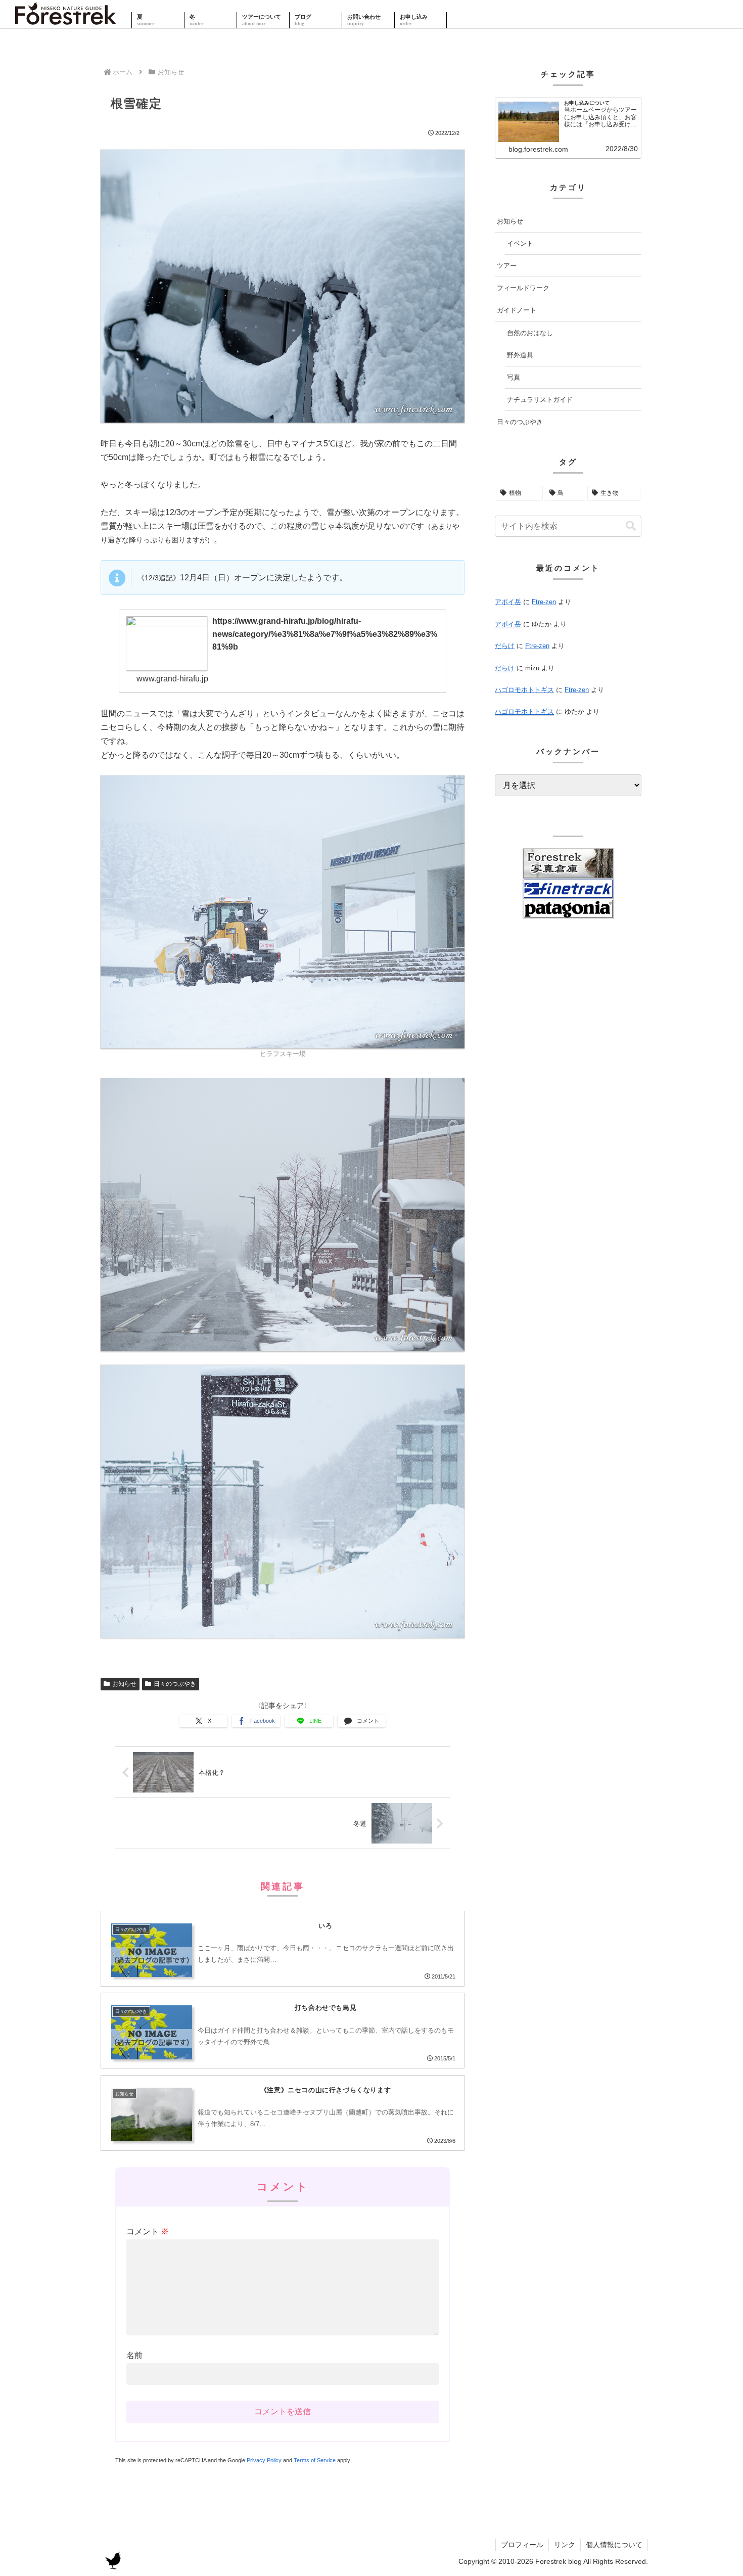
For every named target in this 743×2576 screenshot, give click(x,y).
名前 (134, 2355)
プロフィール (522, 2545)
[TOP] (66, 20)
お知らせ (124, 1684)
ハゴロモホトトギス (524, 690)
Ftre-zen (544, 602)
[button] (631, 526)
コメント (148, 2232)
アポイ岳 (508, 602)
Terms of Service (315, 2460)
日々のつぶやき (175, 1684)
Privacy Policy (264, 2460)
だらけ (505, 646)
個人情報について (614, 2545)
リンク (565, 2545)
